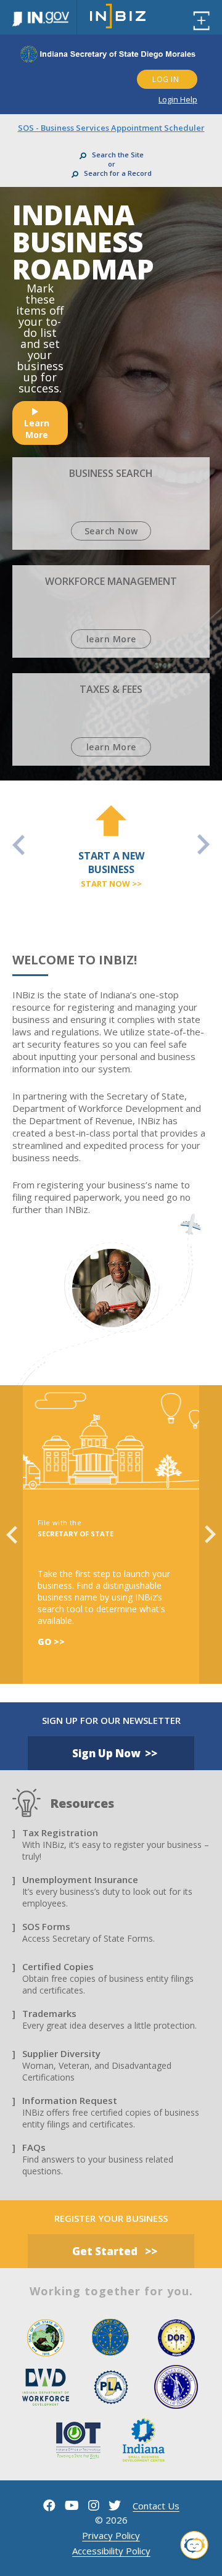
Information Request (70, 2100)
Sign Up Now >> (115, 1753)
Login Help (178, 99)
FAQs (34, 2147)
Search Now (111, 531)
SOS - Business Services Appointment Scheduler (111, 128)
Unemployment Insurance (80, 1879)
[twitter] (115, 2505)
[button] (194, 2547)
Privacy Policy (111, 2535)
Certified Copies (58, 1966)
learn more (37, 429)
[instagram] (94, 2505)
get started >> (115, 2251)
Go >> (51, 1642)
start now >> (111, 884)
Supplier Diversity (61, 2053)
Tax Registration (60, 1833)
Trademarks (49, 2013)
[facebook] (49, 2505)
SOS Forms (46, 1926)
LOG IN (166, 79)
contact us (156, 2506)
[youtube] (72, 2505)
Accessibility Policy (111, 2551)
